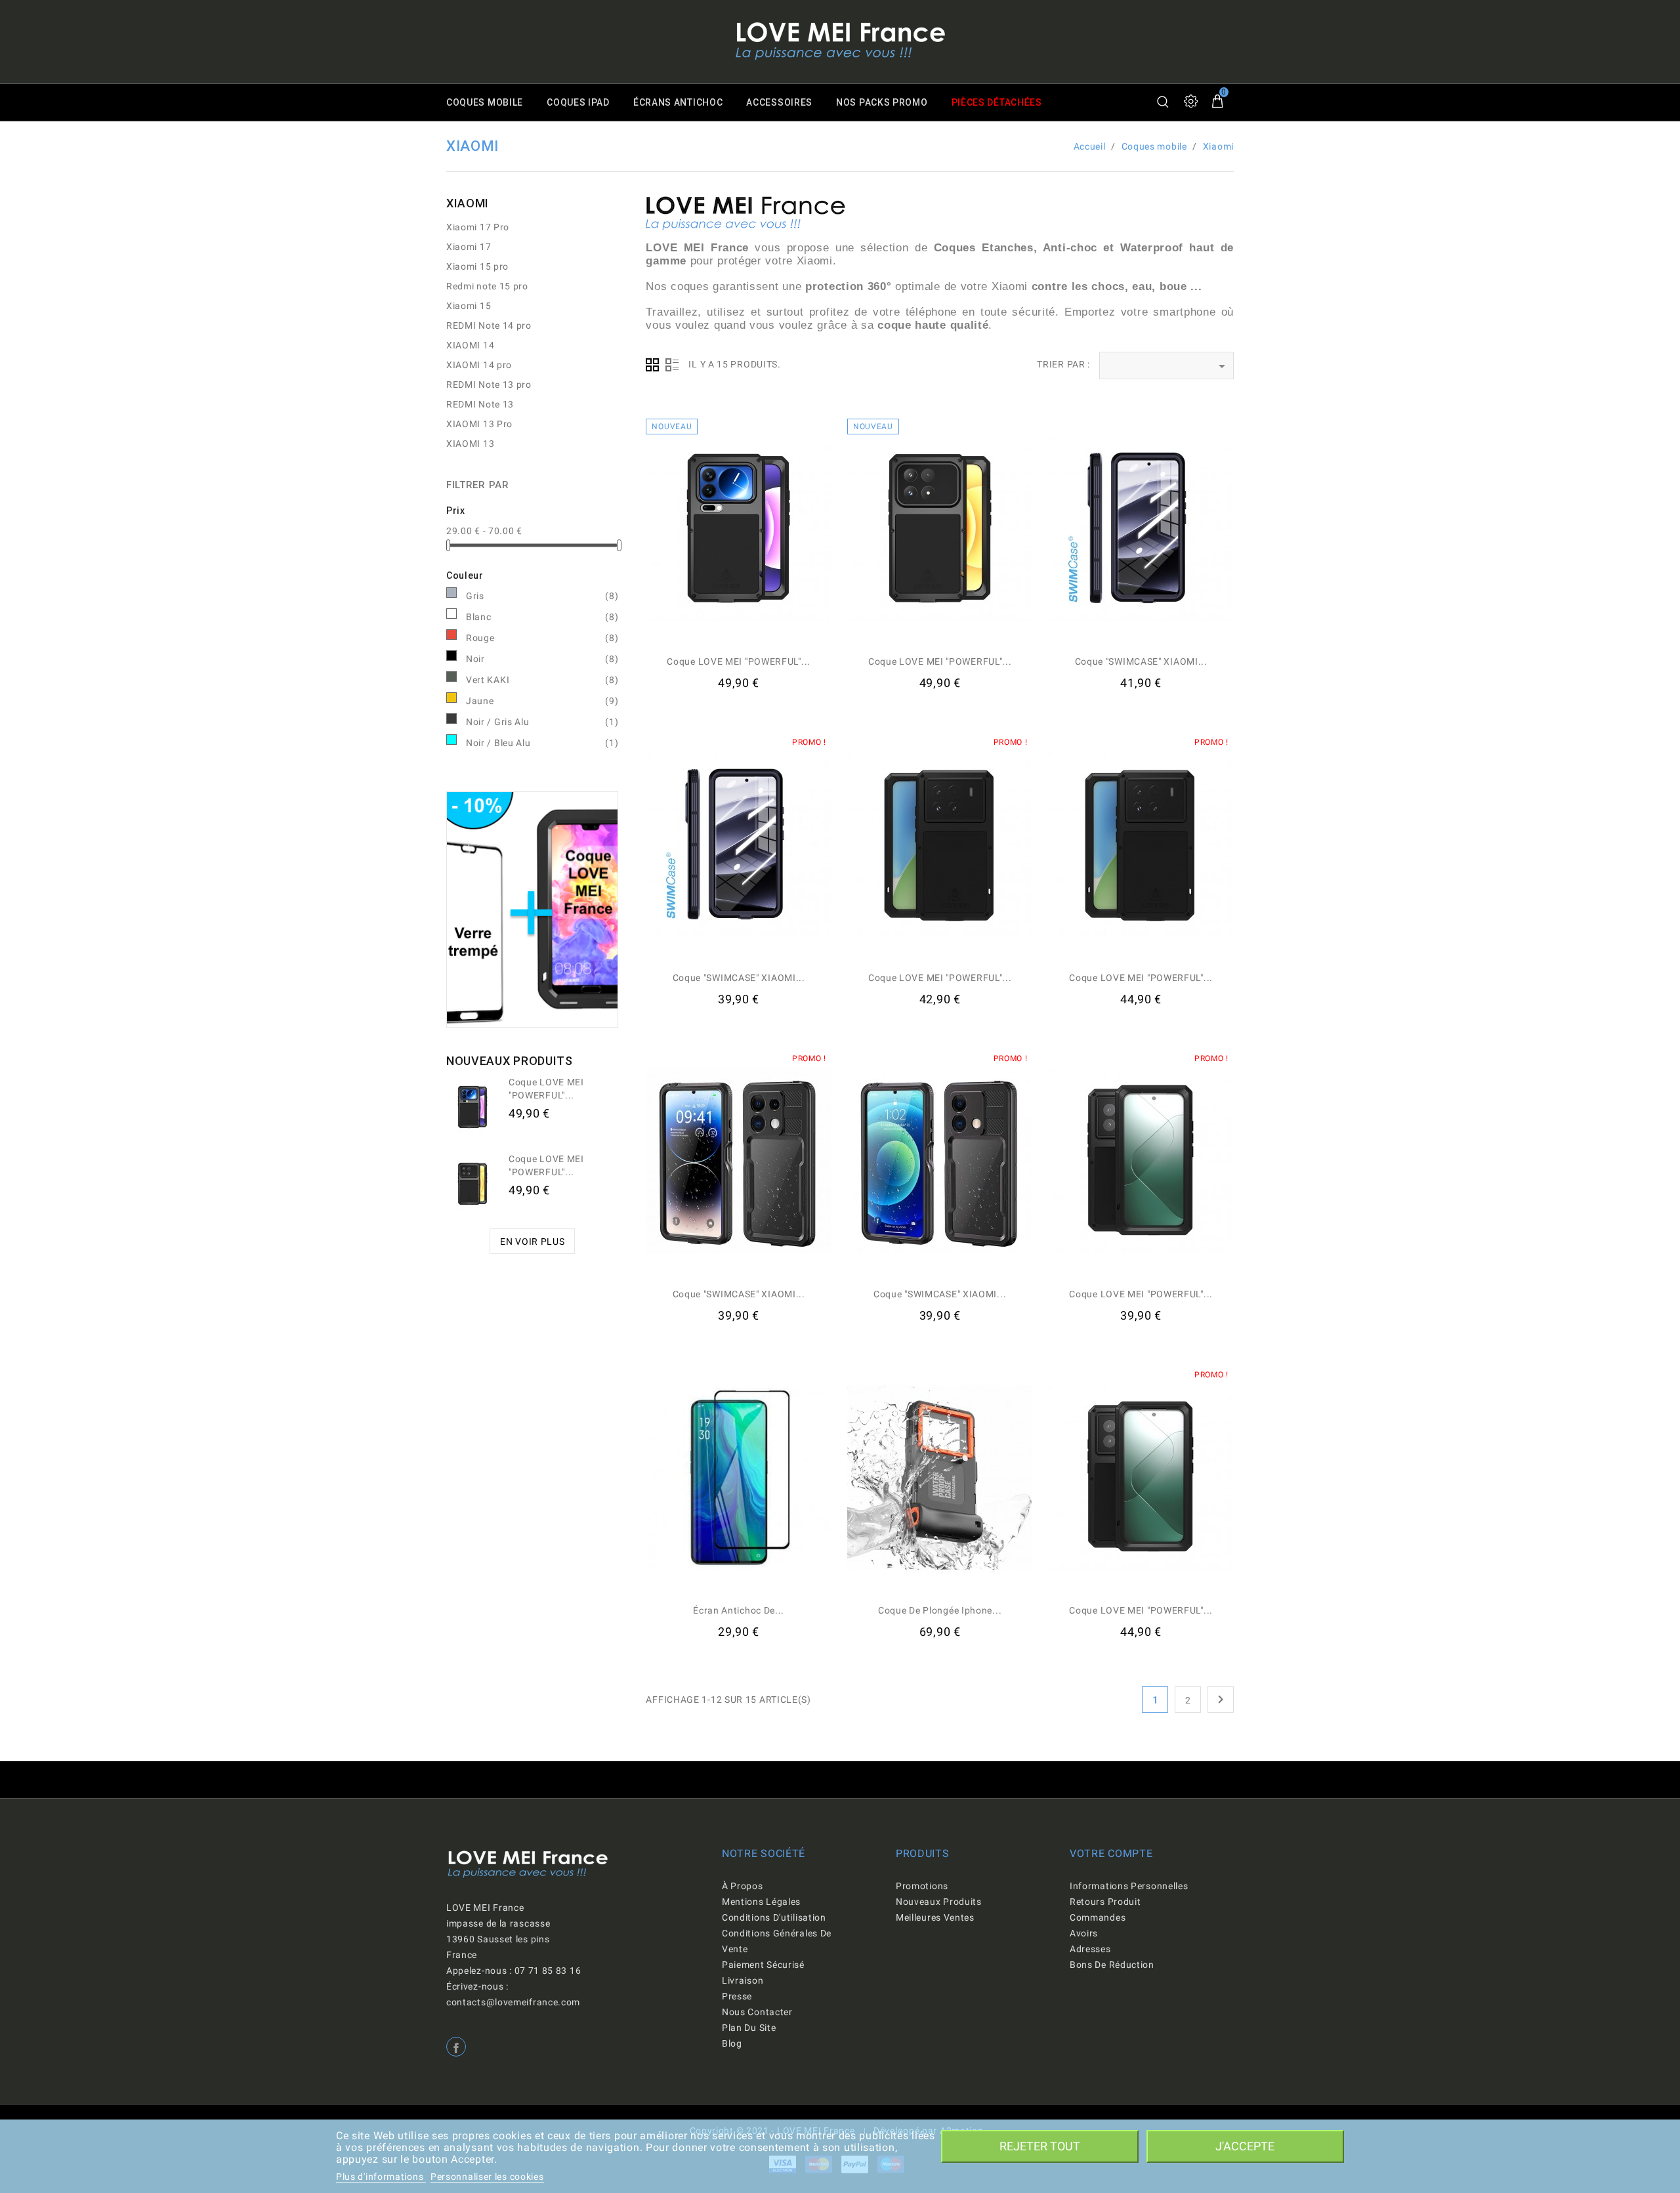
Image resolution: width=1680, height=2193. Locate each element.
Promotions (922, 1886)
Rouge (542, 638)
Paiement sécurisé (763, 1965)
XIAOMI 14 (470, 345)
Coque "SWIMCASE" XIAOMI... (1141, 661)
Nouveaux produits (939, 1902)
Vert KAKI (542, 680)
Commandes (1098, 1917)
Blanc (542, 617)
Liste (672, 365)
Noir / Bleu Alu (542, 743)
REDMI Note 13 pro (489, 385)
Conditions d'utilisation (774, 1917)
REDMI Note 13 (480, 404)
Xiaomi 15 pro (477, 266)
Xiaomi (468, 203)
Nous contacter (757, 2012)
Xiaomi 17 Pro (478, 227)
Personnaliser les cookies (487, 2177)
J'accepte (1245, 2146)
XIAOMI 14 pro (479, 365)
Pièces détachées (997, 102)
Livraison (743, 1980)
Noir (542, 659)
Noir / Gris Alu (542, 722)
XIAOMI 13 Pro (479, 424)
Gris (542, 596)
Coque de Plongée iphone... (940, 1610)
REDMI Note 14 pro (489, 325)
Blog (732, 2043)
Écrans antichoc (678, 102)
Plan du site (749, 2028)
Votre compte (1111, 1853)
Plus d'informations (381, 2177)
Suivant (1221, 1700)
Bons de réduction (1112, 1965)
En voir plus (532, 1242)
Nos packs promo (882, 102)
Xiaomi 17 (469, 247)
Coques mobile (485, 102)
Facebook (456, 2047)
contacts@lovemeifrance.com (513, 2002)
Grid (652, 365)
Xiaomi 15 (469, 306)
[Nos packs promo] (532, 909)
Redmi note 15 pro (487, 286)
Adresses (1090, 1949)
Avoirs (1084, 1933)
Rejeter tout (1040, 2146)
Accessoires (779, 102)
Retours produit (1105, 1902)
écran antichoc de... (739, 1610)
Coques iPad (578, 102)
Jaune (542, 701)
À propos (743, 1886)
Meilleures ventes (935, 1917)
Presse (737, 1996)
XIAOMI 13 (470, 444)
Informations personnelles (1129, 1886)
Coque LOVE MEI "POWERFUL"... (739, 661)
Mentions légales (761, 1902)
